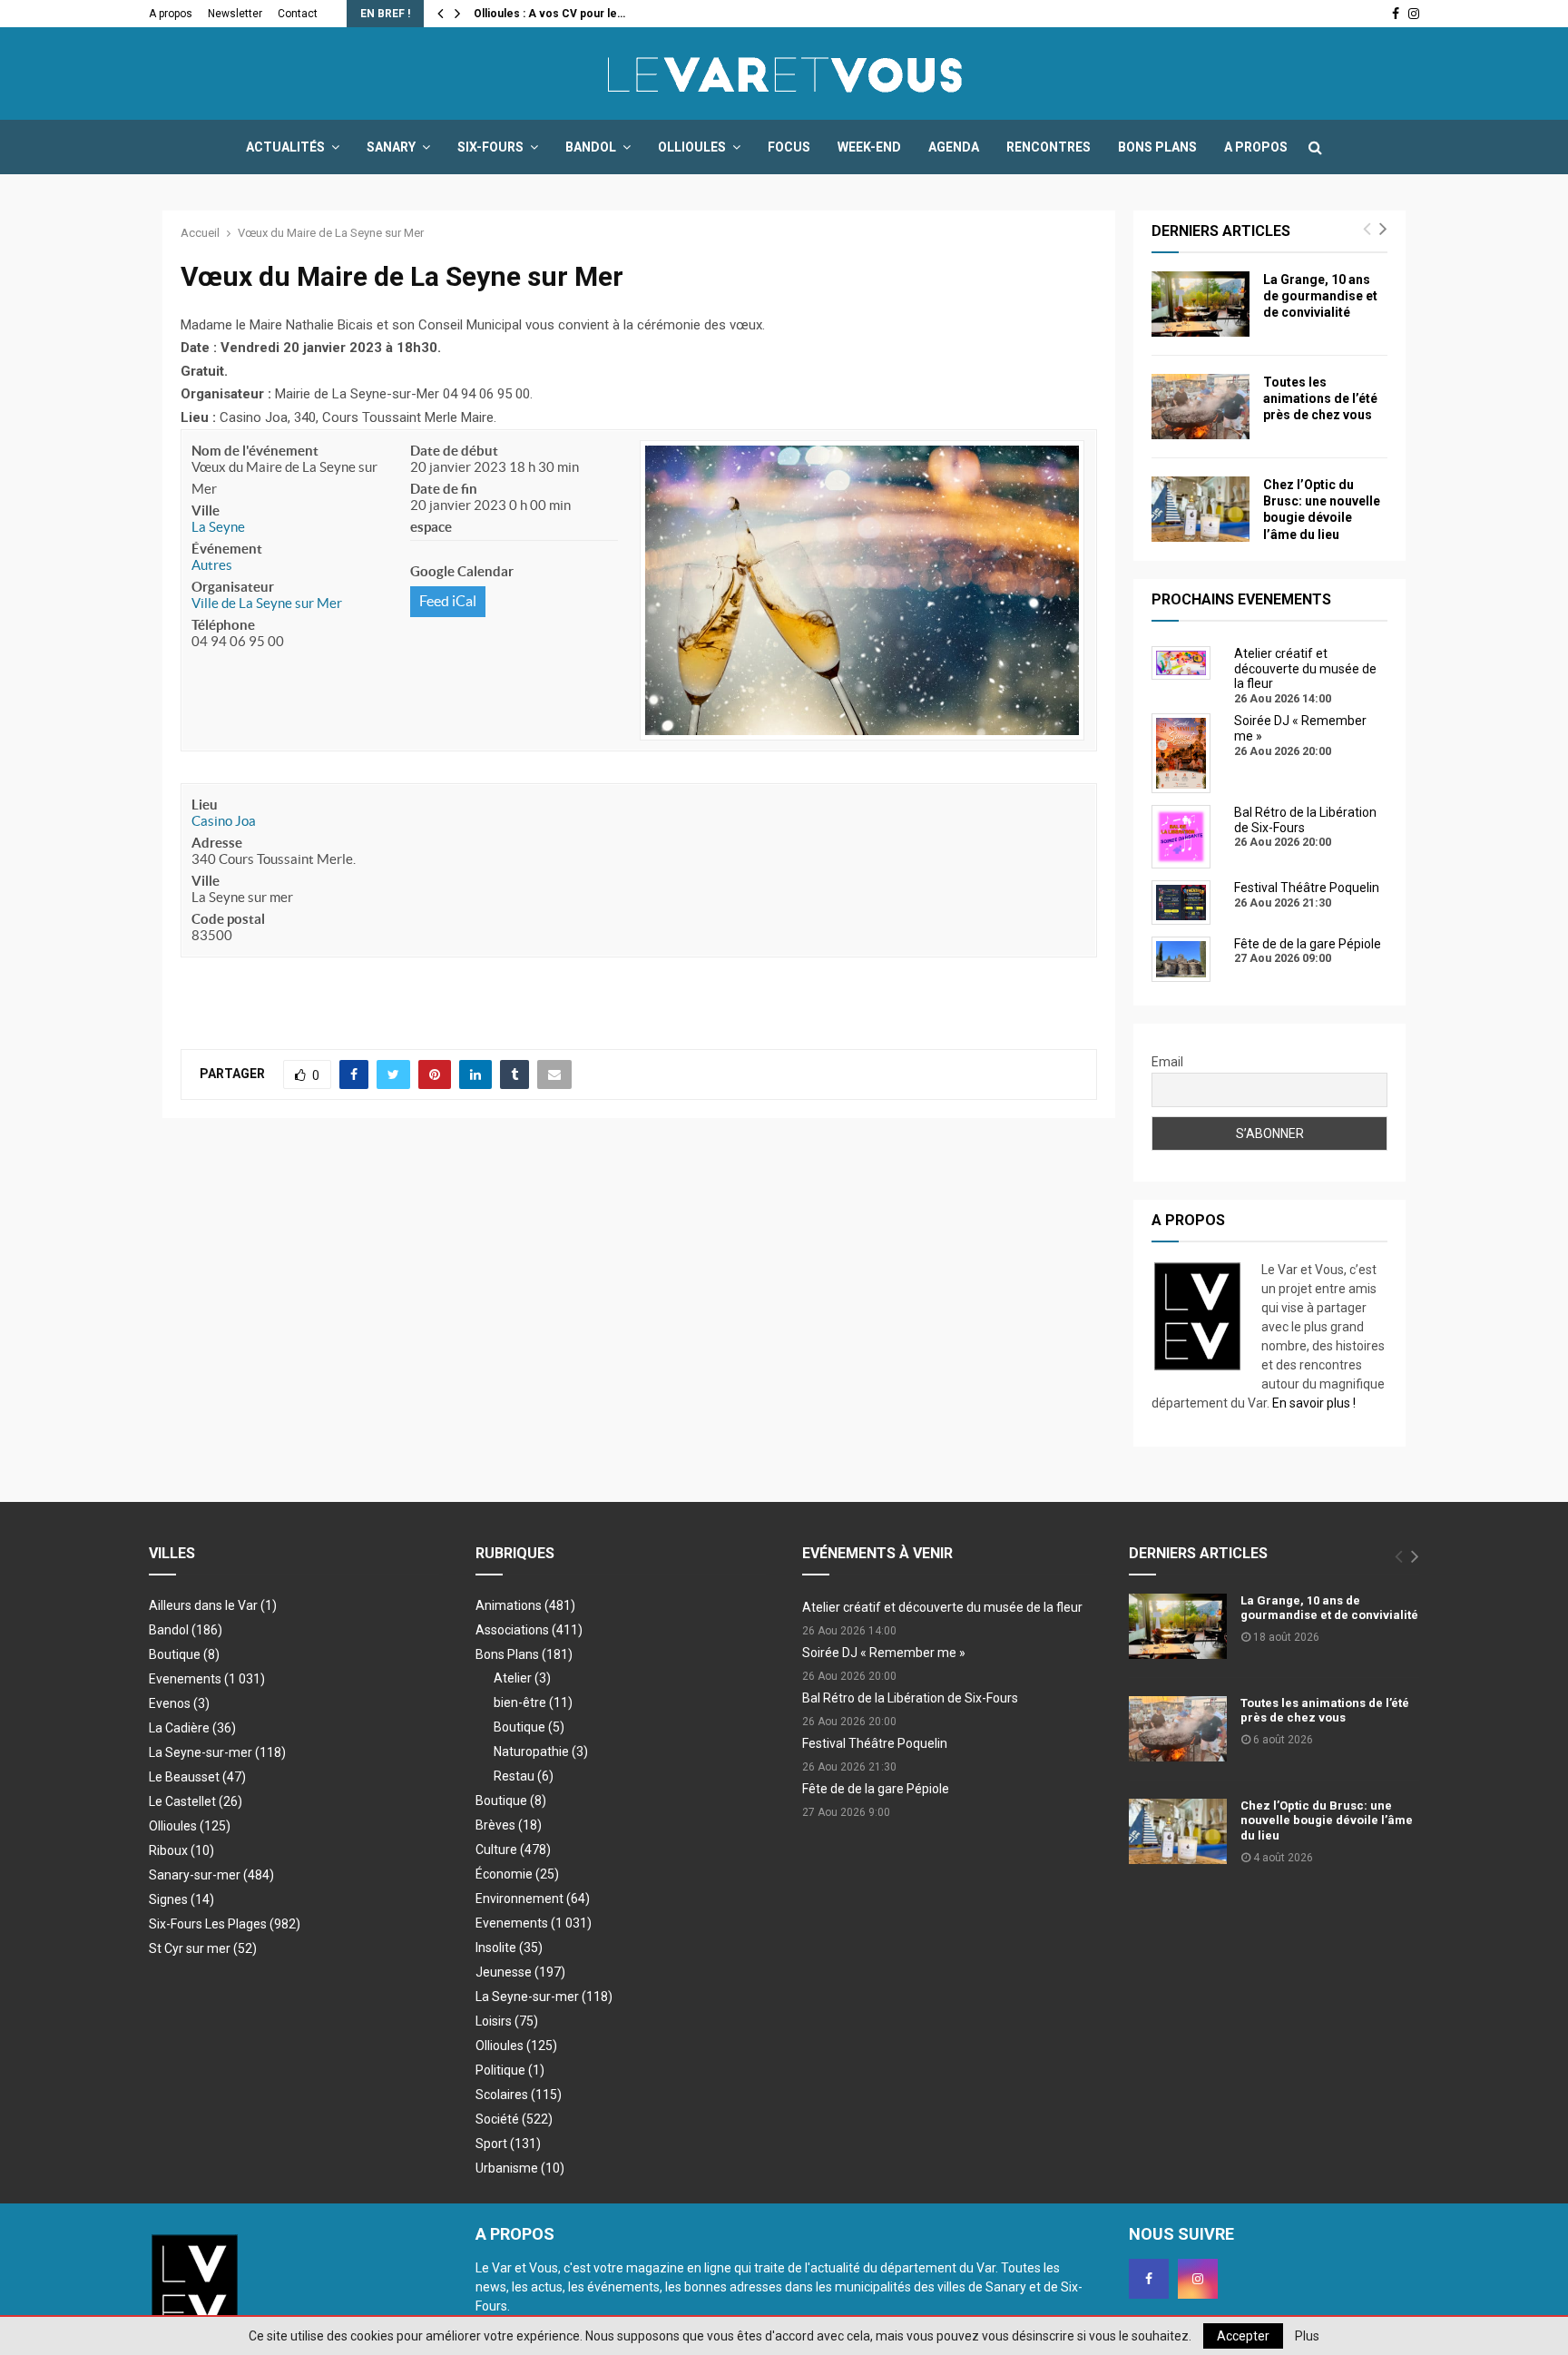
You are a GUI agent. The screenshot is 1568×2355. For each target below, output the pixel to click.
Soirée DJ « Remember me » (884, 1653)
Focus (789, 147)
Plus (1307, 2336)
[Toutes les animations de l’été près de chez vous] (1200, 407)
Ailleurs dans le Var (213, 1605)
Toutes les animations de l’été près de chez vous (1320, 398)
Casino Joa (224, 821)
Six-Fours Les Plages (225, 1924)
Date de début (454, 451)
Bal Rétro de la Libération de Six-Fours (910, 1698)
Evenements (185, 1679)
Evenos (179, 1703)
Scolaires (519, 2095)
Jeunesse (520, 1972)
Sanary (391, 147)
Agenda (954, 147)
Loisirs (507, 2021)
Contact (298, 14)
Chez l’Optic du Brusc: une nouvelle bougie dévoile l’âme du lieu (1327, 1821)
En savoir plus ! (1314, 1403)
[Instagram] (1198, 2279)
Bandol (591, 147)
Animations (525, 1605)
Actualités (285, 147)
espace (431, 527)
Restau (524, 1776)
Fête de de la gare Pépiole (876, 1789)
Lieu (205, 805)
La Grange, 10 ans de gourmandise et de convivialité (1320, 296)
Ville (206, 510)
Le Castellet (196, 1801)
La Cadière (192, 1728)
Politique (510, 2070)
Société (514, 2119)
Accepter (1243, 2336)
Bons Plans (1157, 147)
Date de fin (444, 489)
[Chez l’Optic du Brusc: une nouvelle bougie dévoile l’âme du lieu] (1200, 509)
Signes (181, 1899)
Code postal (228, 919)
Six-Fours (490, 147)
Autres (212, 565)
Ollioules (692, 147)
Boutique (184, 1654)
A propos (171, 14)
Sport (508, 2144)
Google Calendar (462, 571)
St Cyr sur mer (203, 1948)
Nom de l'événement (255, 451)
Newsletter (235, 14)
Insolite (509, 1948)
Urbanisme (520, 2168)
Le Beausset (197, 1777)
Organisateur (233, 587)
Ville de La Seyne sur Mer (267, 603)
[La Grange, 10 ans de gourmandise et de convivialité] (1200, 304)
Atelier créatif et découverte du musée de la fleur (942, 1607)
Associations (529, 1630)
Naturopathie (541, 1752)
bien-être (533, 1702)
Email (1167, 1062)
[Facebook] (1149, 2279)
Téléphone (223, 625)
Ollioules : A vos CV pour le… (549, 14)
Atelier (522, 1678)
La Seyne (218, 527)
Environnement (533, 1899)
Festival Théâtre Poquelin (875, 1743)
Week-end (869, 147)
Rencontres (1049, 147)
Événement (227, 549)
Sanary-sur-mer (211, 1875)
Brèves (509, 1825)
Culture (513, 1850)
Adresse (217, 843)
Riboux (181, 1850)
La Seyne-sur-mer (217, 1752)
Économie (517, 1874)
